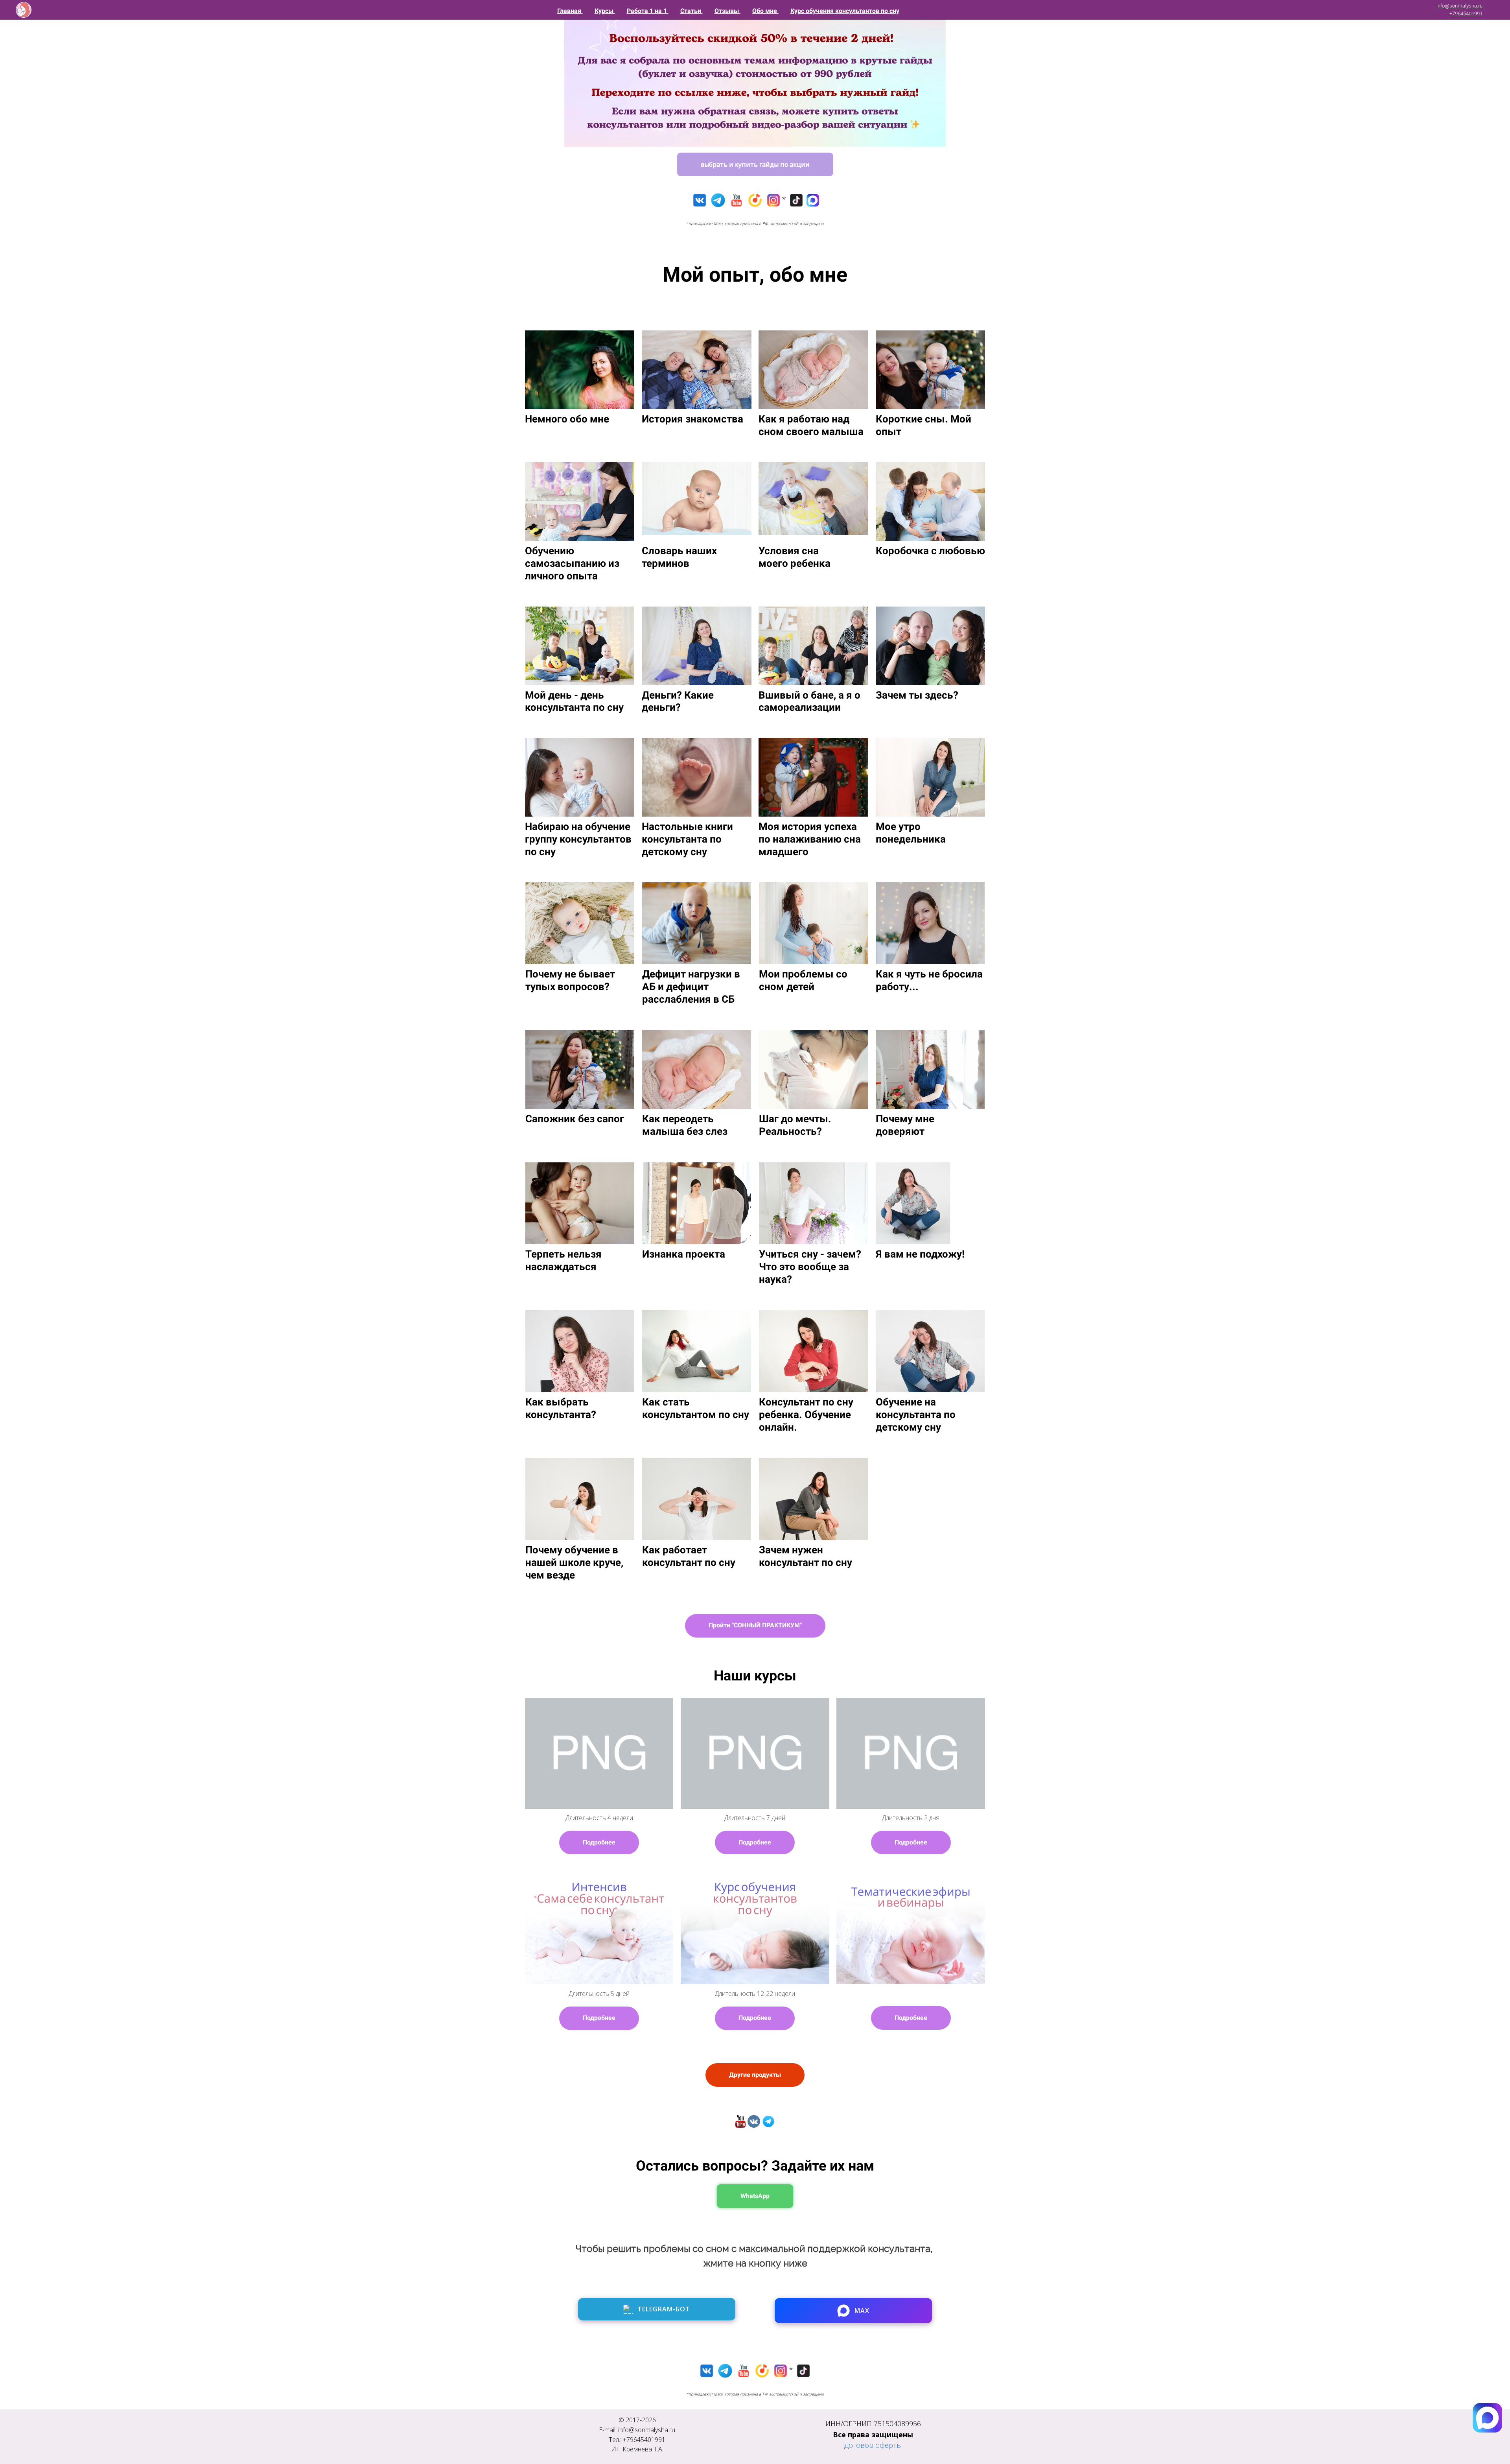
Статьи (691, 11)
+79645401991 (1466, 14)
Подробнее (599, 1842)
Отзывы (727, 11)
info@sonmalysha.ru (1459, 6)
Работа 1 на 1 (648, 11)
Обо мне (765, 11)
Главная (570, 11)
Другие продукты (755, 2075)
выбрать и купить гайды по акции (755, 164)
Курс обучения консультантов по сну (845, 11)
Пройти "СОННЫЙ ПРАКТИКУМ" (755, 1625)
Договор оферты (873, 2445)
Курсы (605, 11)
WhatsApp (755, 2196)
